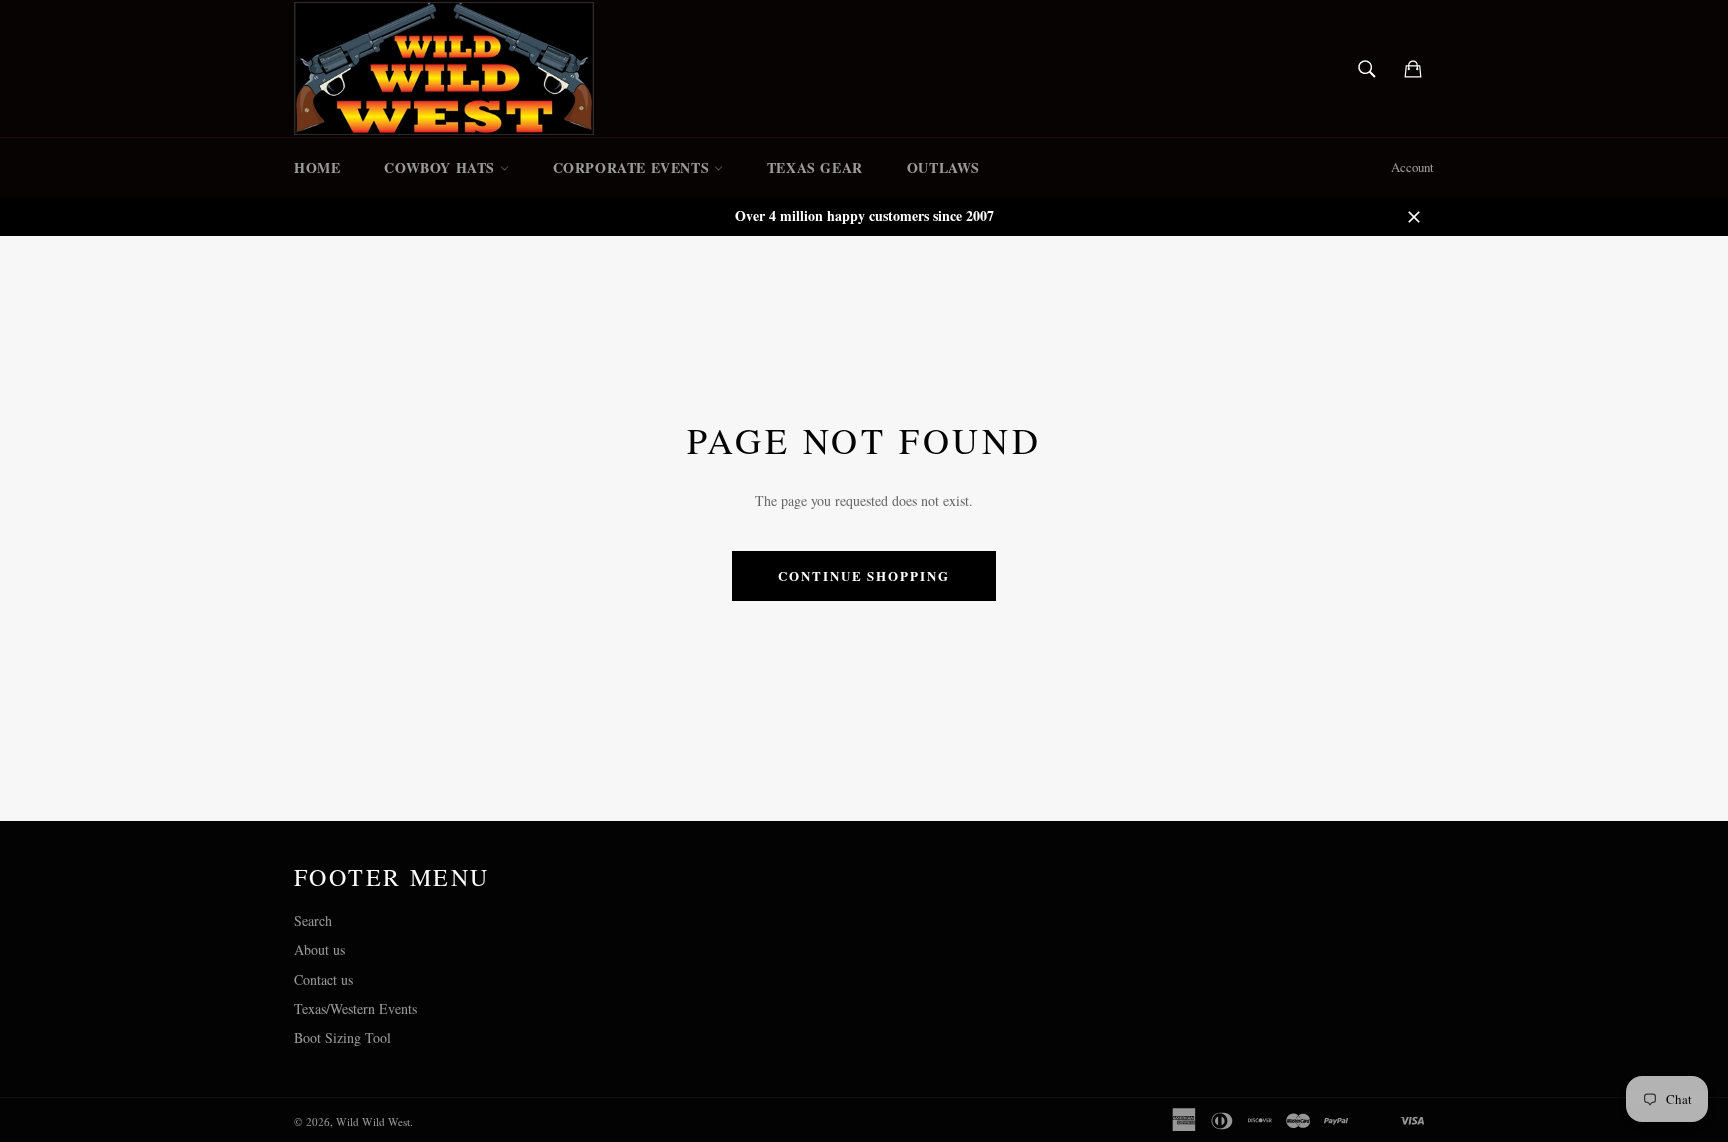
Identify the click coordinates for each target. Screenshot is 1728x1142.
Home (317, 167)
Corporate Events (633, 167)
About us (319, 949)
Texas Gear (815, 167)
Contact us (323, 979)
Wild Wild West (373, 1121)
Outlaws (943, 167)
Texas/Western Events (355, 1008)
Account (1412, 167)
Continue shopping (864, 575)
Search (313, 920)
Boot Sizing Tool (342, 1037)
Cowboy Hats (441, 167)
